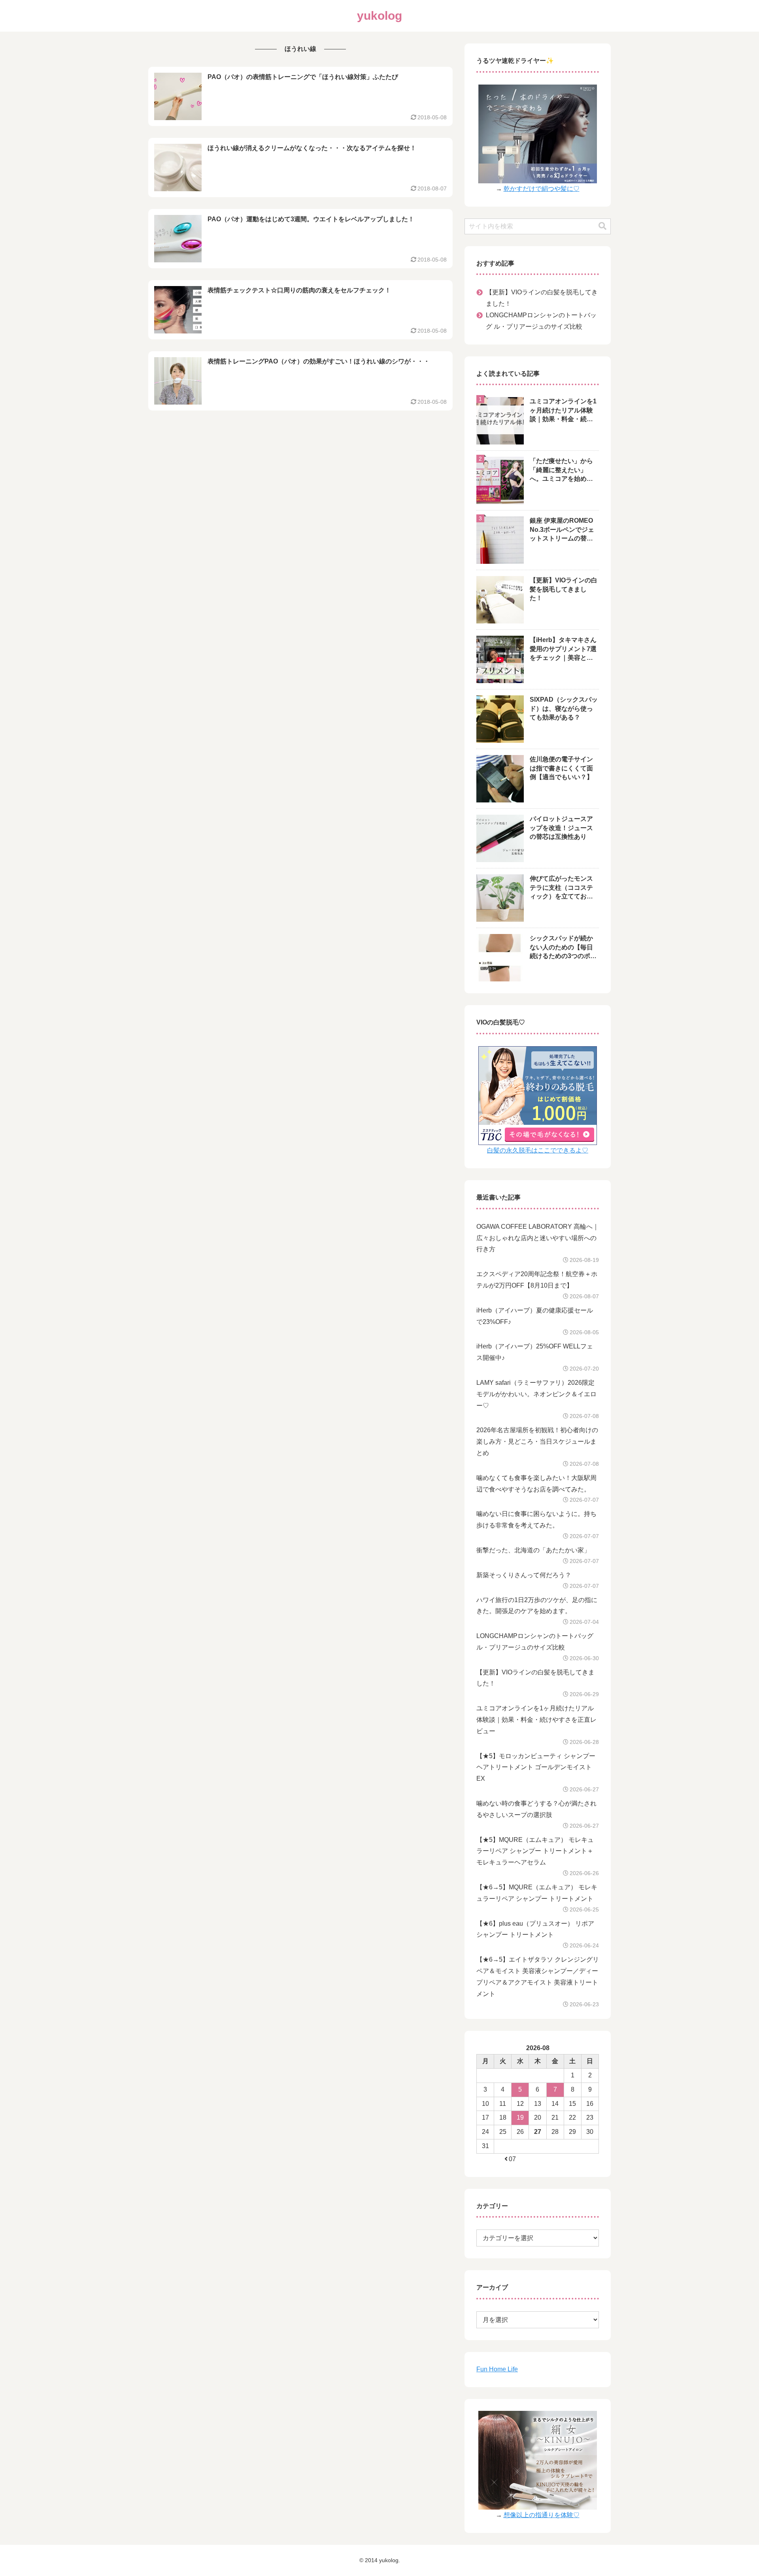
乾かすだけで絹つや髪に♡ (542, 189)
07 (512, 2159)
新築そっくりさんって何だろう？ (524, 1575)
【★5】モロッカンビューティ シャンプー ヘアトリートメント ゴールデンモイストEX (536, 1767)
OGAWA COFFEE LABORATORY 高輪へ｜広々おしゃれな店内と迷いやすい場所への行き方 (538, 1238)
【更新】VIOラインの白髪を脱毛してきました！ (542, 298)
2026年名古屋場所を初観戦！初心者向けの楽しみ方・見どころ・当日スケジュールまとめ (537, 1441)
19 (520, 2117)
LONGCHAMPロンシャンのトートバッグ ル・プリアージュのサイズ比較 (541, 321)
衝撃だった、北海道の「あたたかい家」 (533, 1550)
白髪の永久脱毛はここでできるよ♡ (538, 1150)
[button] (602, 226)
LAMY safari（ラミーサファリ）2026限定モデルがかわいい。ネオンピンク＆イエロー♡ (536, 1394)
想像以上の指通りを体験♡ (542, 2515)
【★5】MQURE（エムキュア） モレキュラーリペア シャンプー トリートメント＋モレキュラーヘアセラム (535, 1851)
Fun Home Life (497, 2369)
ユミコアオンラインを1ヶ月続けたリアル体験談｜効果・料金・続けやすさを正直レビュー (536, 1720)
